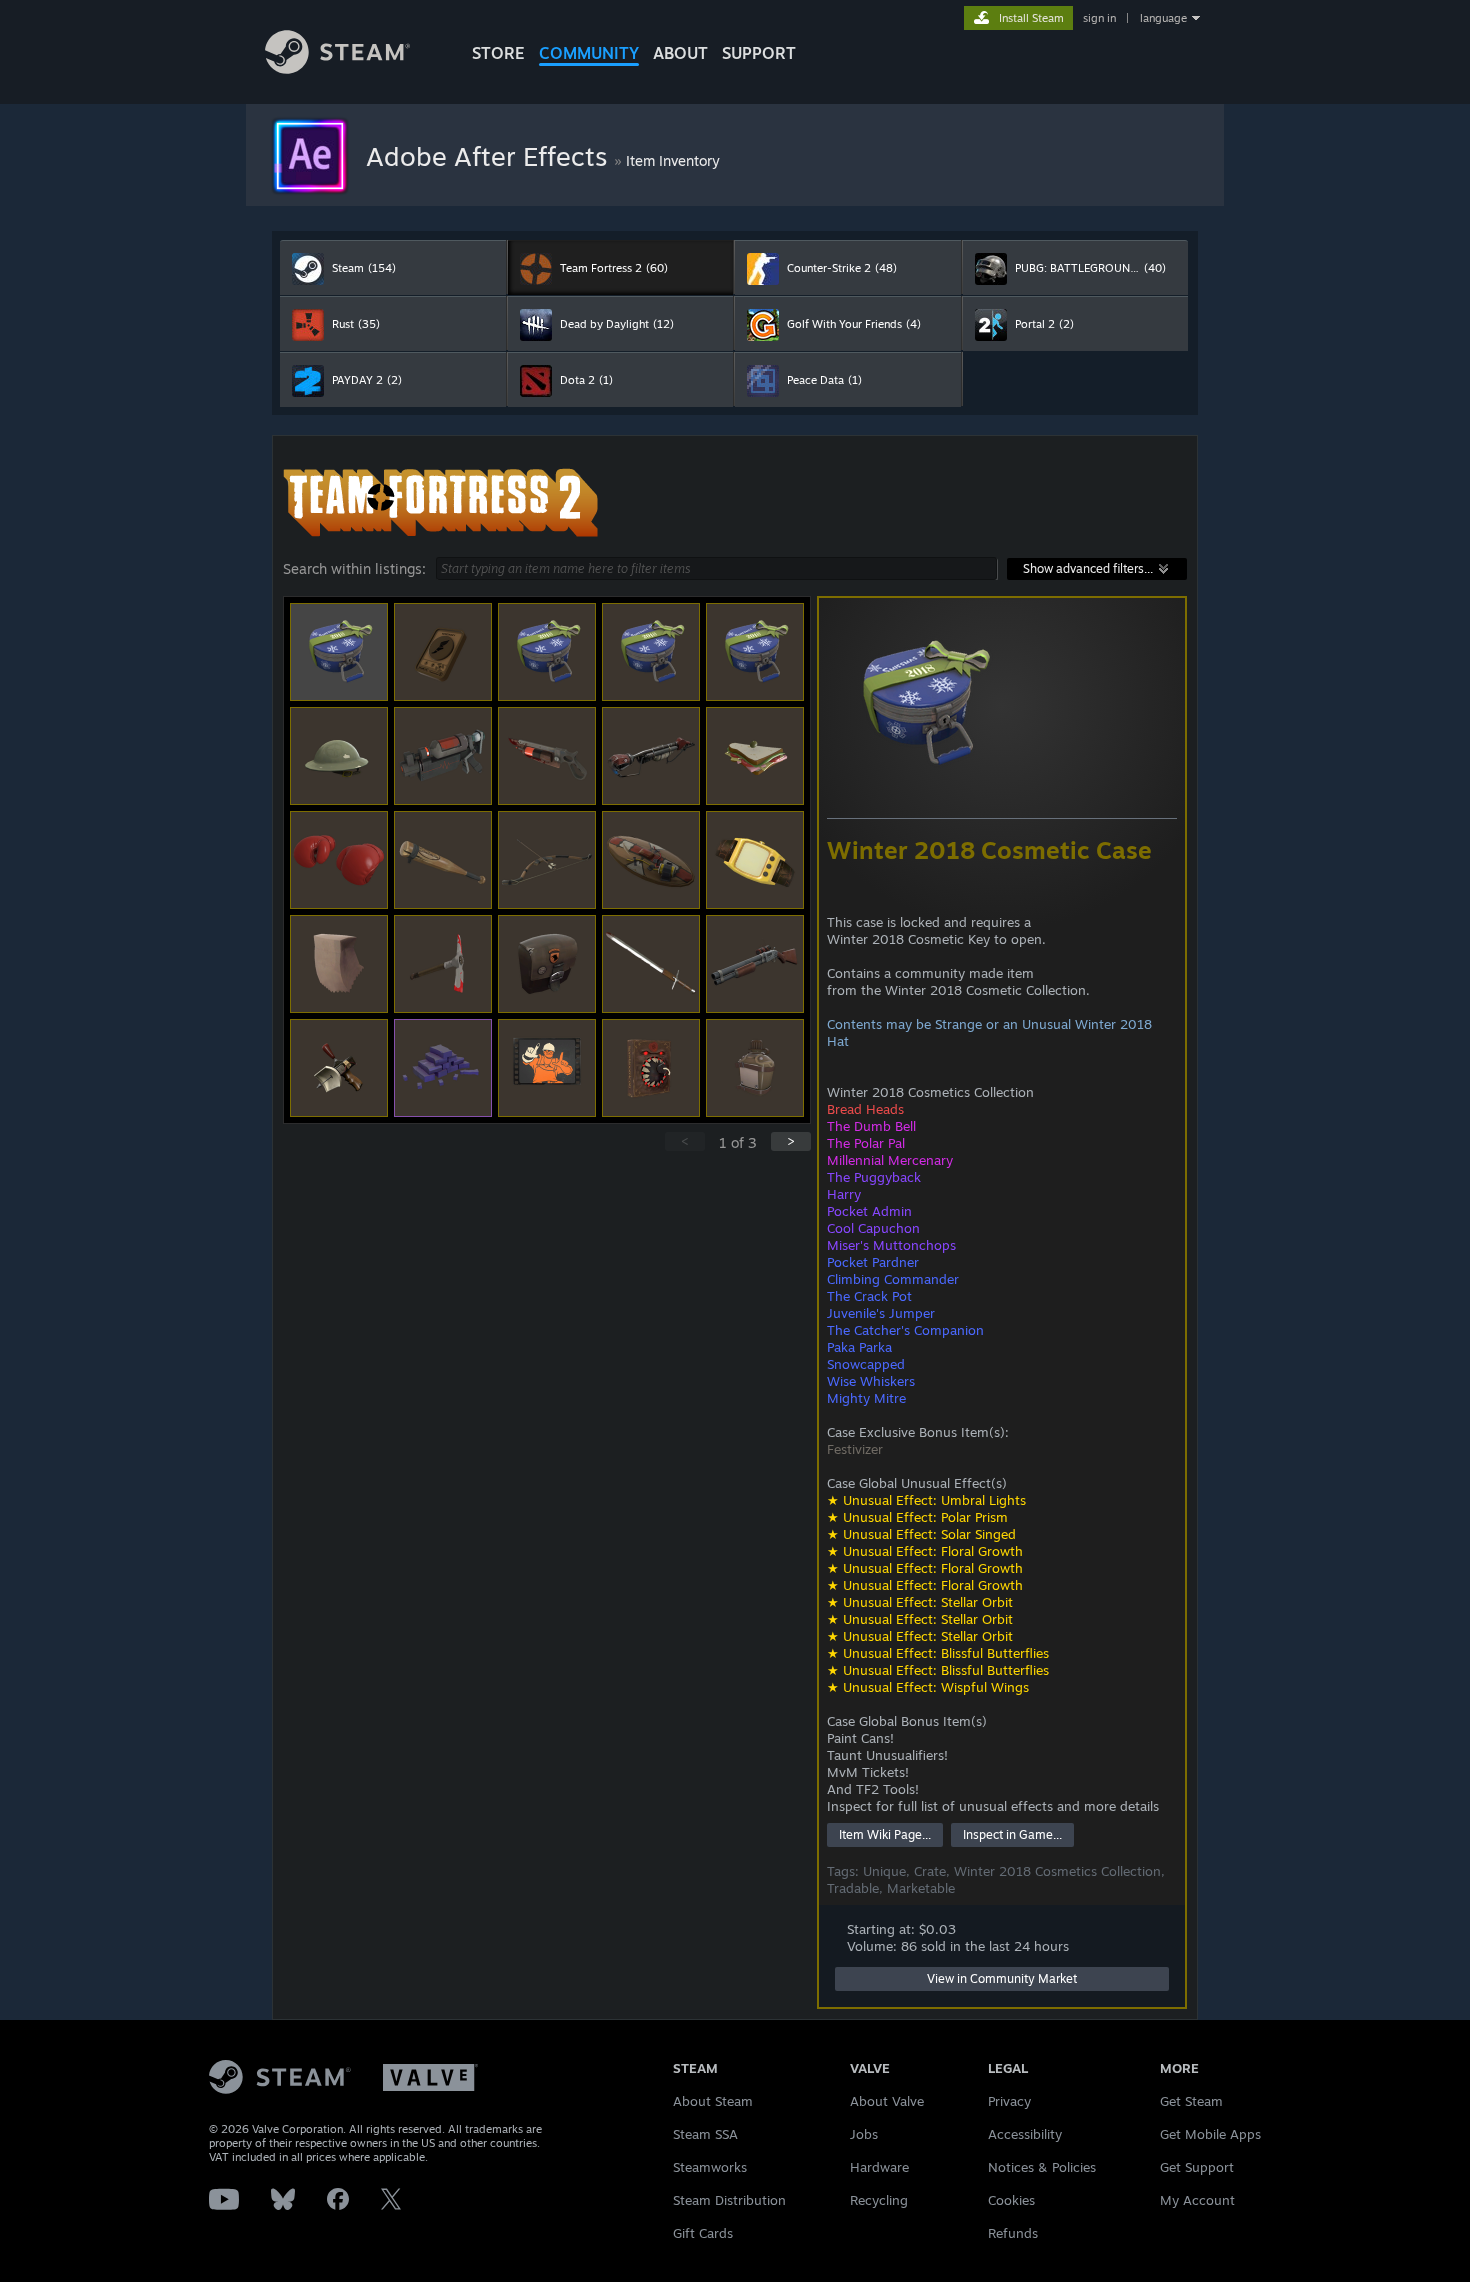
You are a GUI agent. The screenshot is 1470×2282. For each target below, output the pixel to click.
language (1163, 18)
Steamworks (710, 2167)
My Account (1197, 2200)
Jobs (864, 2134)
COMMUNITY (589, 53)
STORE (498, 53)
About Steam (713, 2101)
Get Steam (1191, 2101)
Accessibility (1025, 2134)
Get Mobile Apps (1210, 2134)
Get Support (1197, 2167)
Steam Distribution (729, 2200)
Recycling (879, 2200)
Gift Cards (703, 2233)
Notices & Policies (1042, 2167)
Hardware (879, 2167)
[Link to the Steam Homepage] (337, 68)
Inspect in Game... (1012, 1834)
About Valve (887, 2101)
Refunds (1013, 2233)
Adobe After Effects (490, 156)
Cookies (1011, 2200)
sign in (1099, 18)
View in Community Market (1002, 1978)
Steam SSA (705, 2134)
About (680, 53)
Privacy (1009, 2101)
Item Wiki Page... (885, 1834)
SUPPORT (759, 53)
